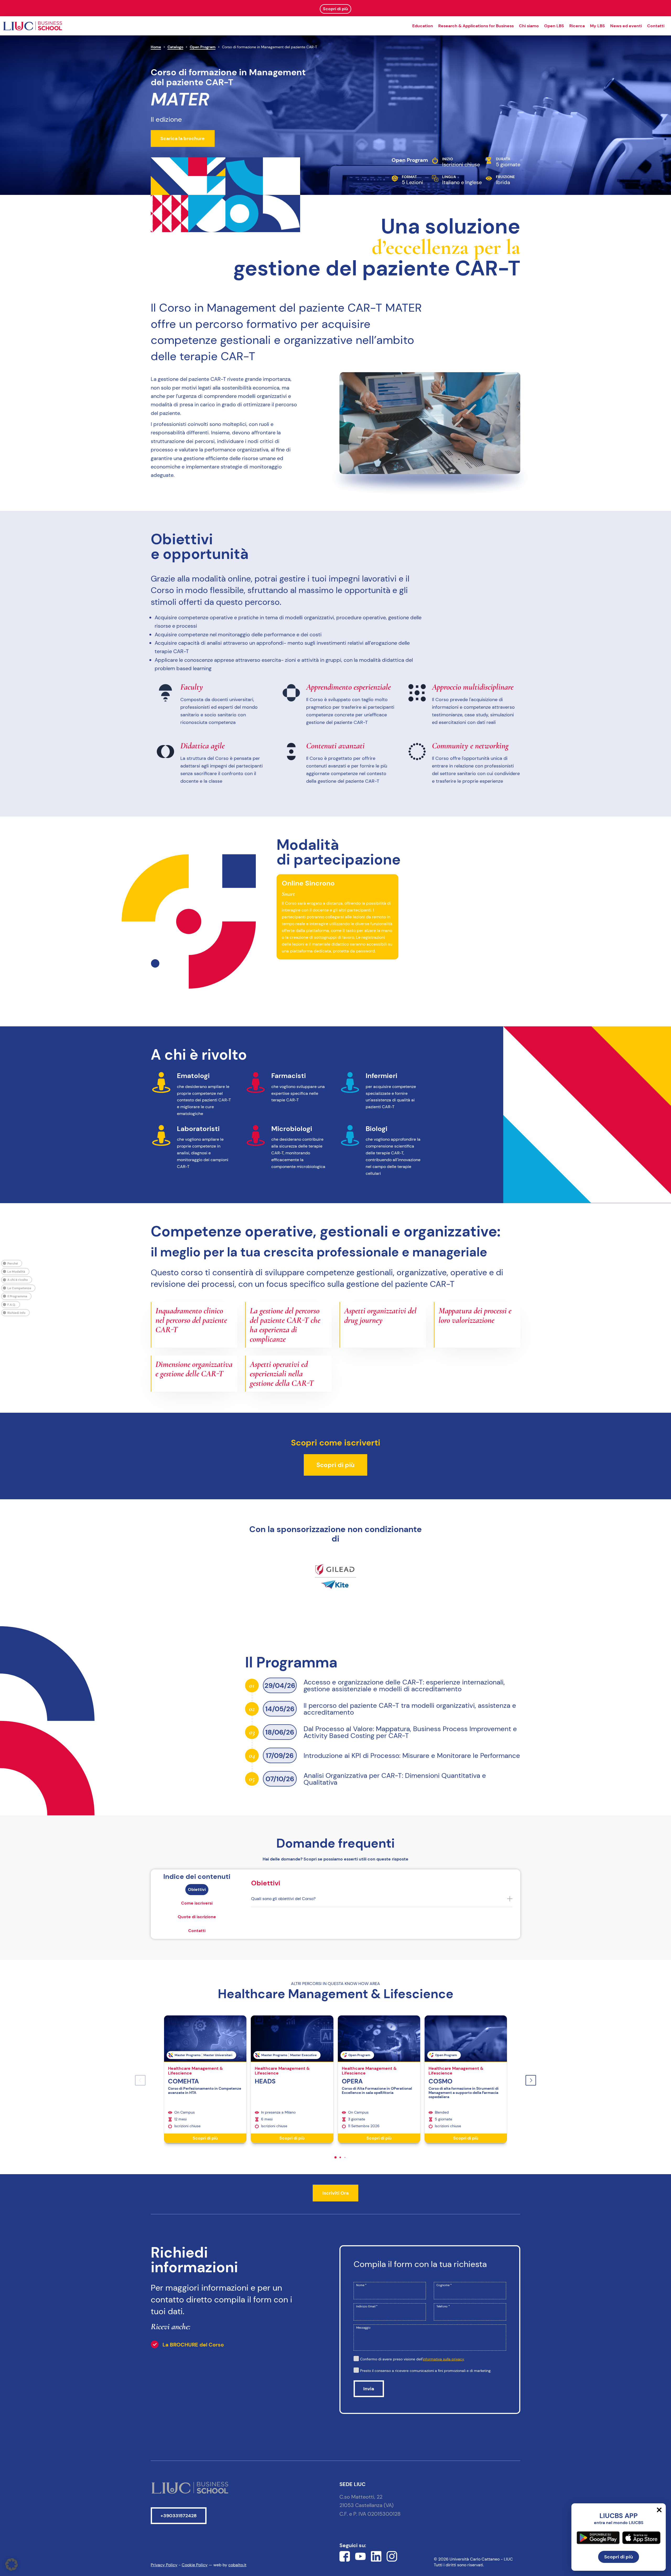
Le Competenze (19, 1288)
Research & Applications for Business (476, 26)
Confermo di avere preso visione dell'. (412, 2359)
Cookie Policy (195, 2565)
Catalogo (175, 47)
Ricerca (577, 26)
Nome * (361, 2285)
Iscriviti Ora (335, 2193)
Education (423, 26)
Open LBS (554, 26)
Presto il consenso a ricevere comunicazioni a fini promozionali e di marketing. (426, 2371)
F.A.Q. (12, 1304)
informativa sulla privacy (443, 2359)
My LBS (597, 26)
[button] (531, 2080)
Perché (13, 1263)
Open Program (203, 47)
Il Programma (17, 1296)
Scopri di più (335, 1465)
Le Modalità (16, 1271)
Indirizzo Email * (367, 2306)
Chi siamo (529, 26)
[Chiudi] (659, 2510)
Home (156, 47)
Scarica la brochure (183, 138)
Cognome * (444, 2285)
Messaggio (363, 2328)
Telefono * (443, 2306)
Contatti (656, 26)
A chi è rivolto (18, 1280)
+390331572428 (178, 2516)
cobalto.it (237, 2565)
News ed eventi (626, 26)
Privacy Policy (164, 2565)
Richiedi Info (16, 1313)
